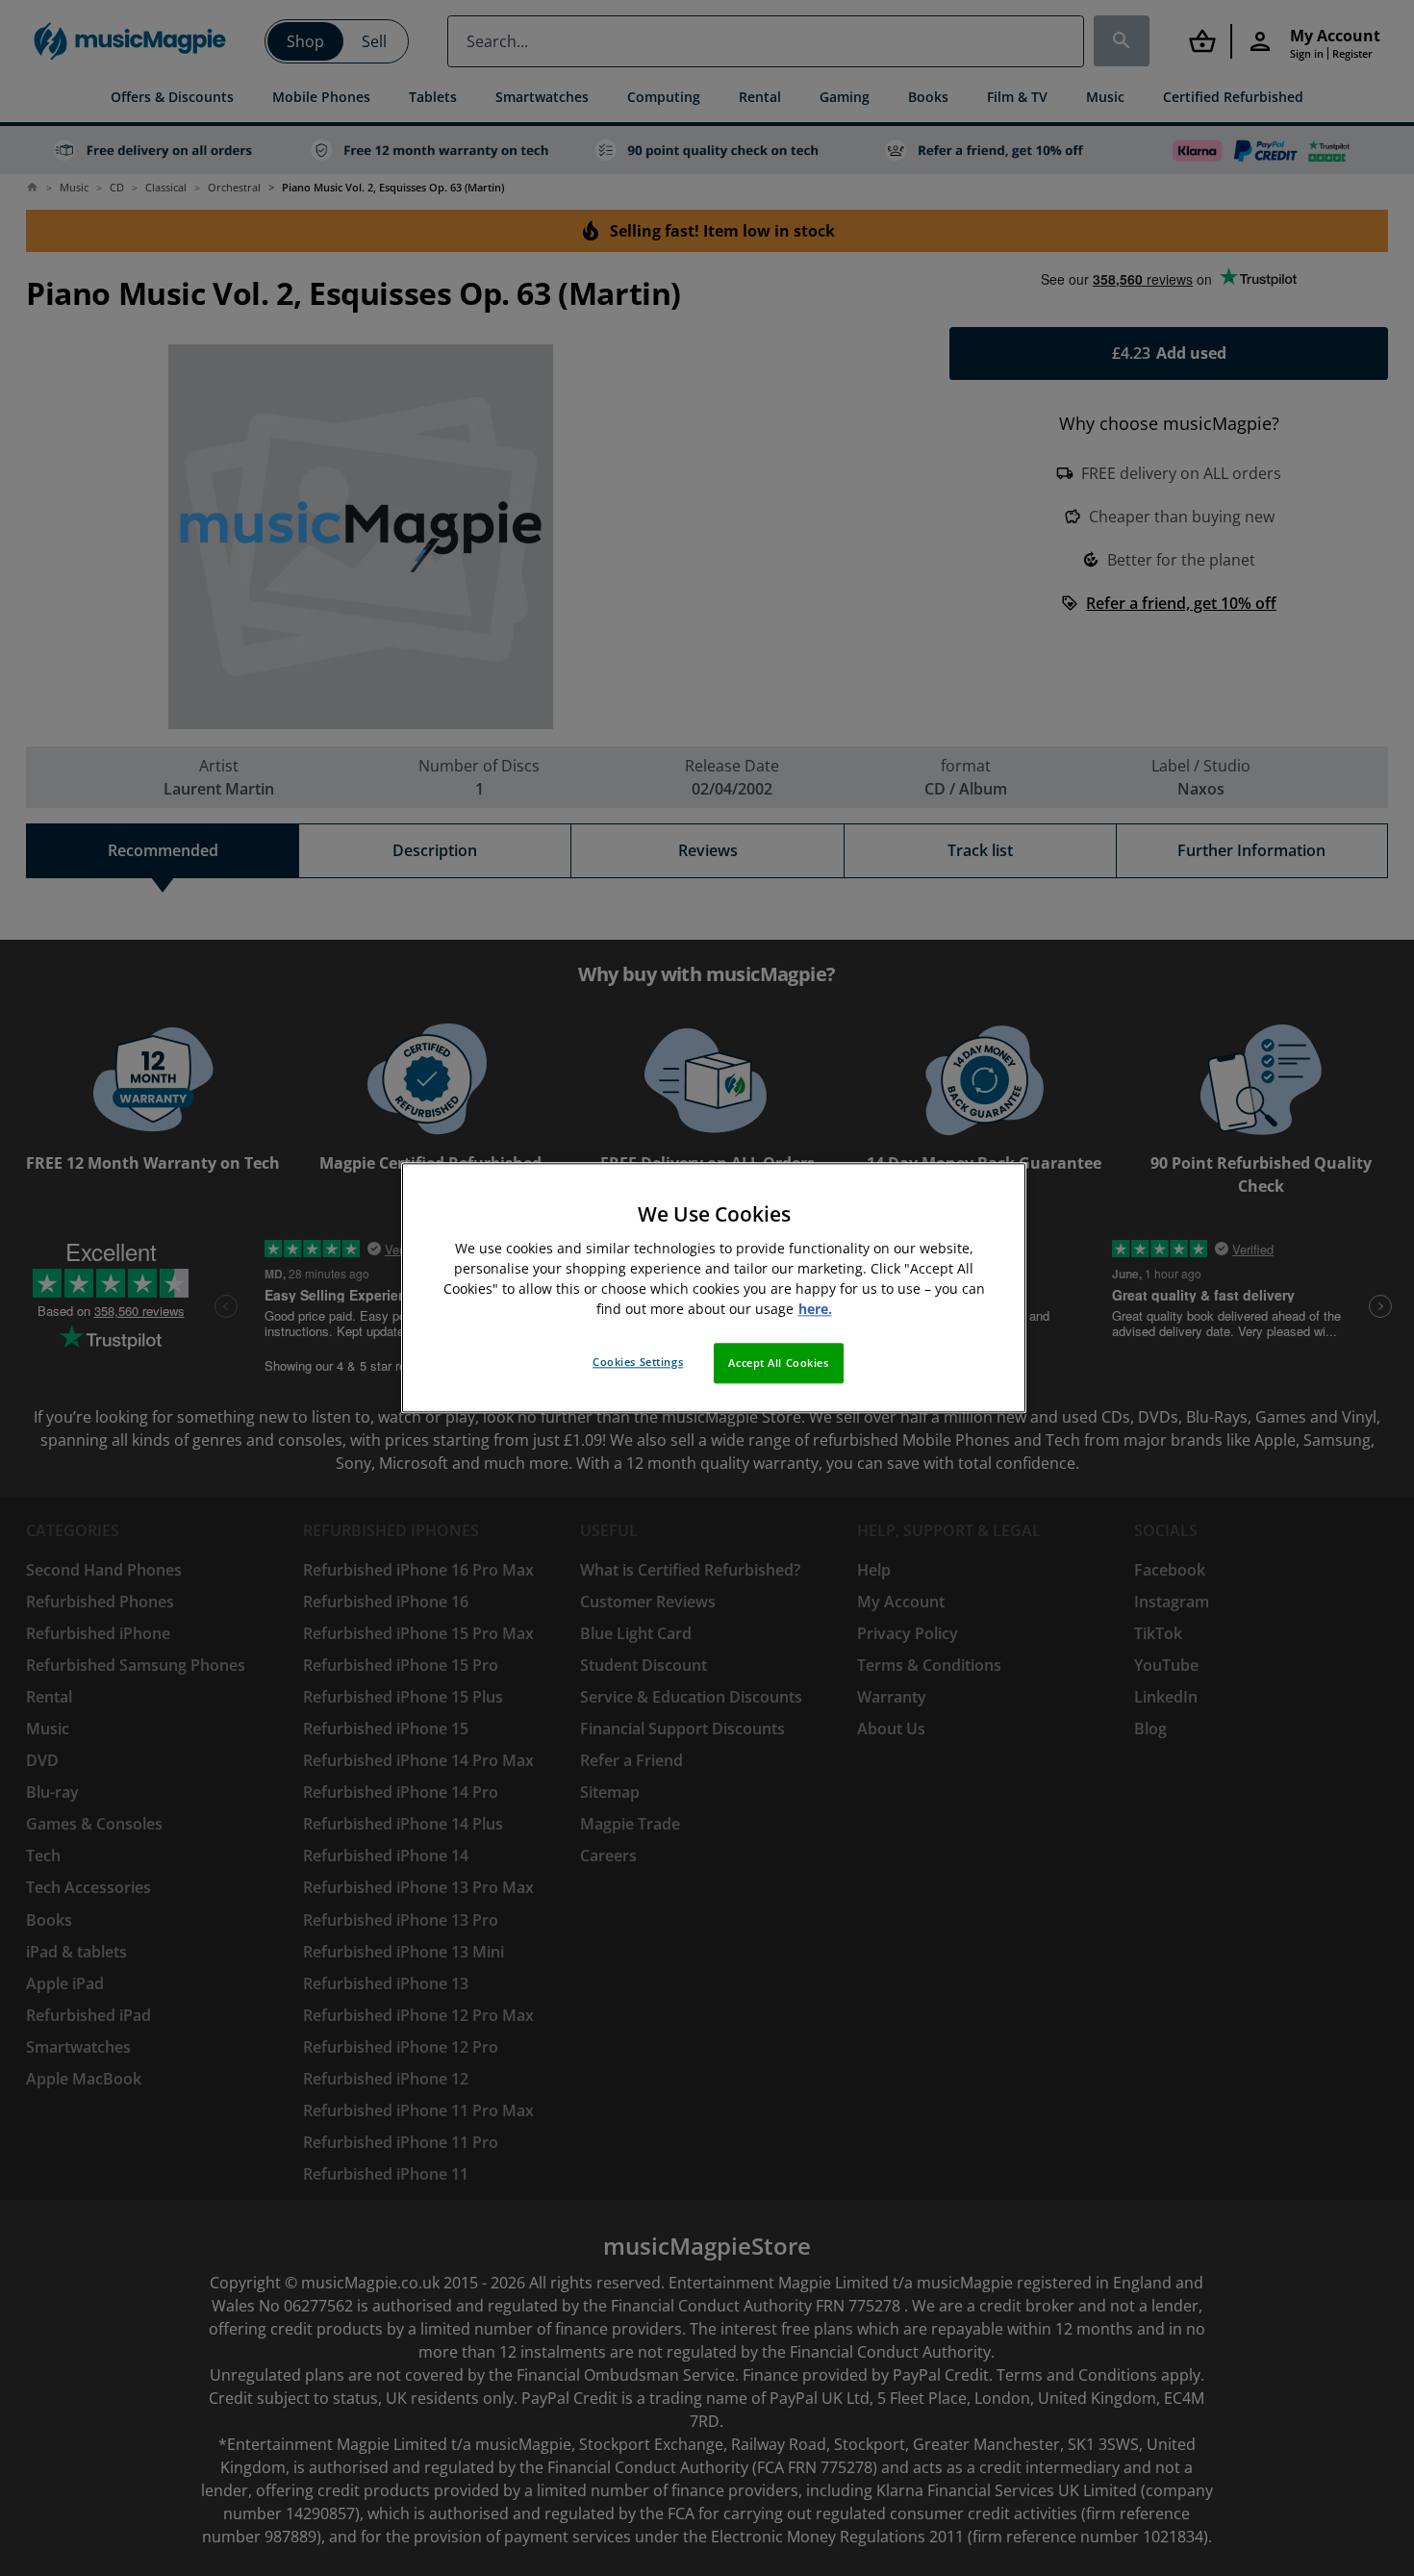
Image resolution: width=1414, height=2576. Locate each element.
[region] (714, 1288)
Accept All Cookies (778, 1364)
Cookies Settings (638, 1363)
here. (815, 1310)
